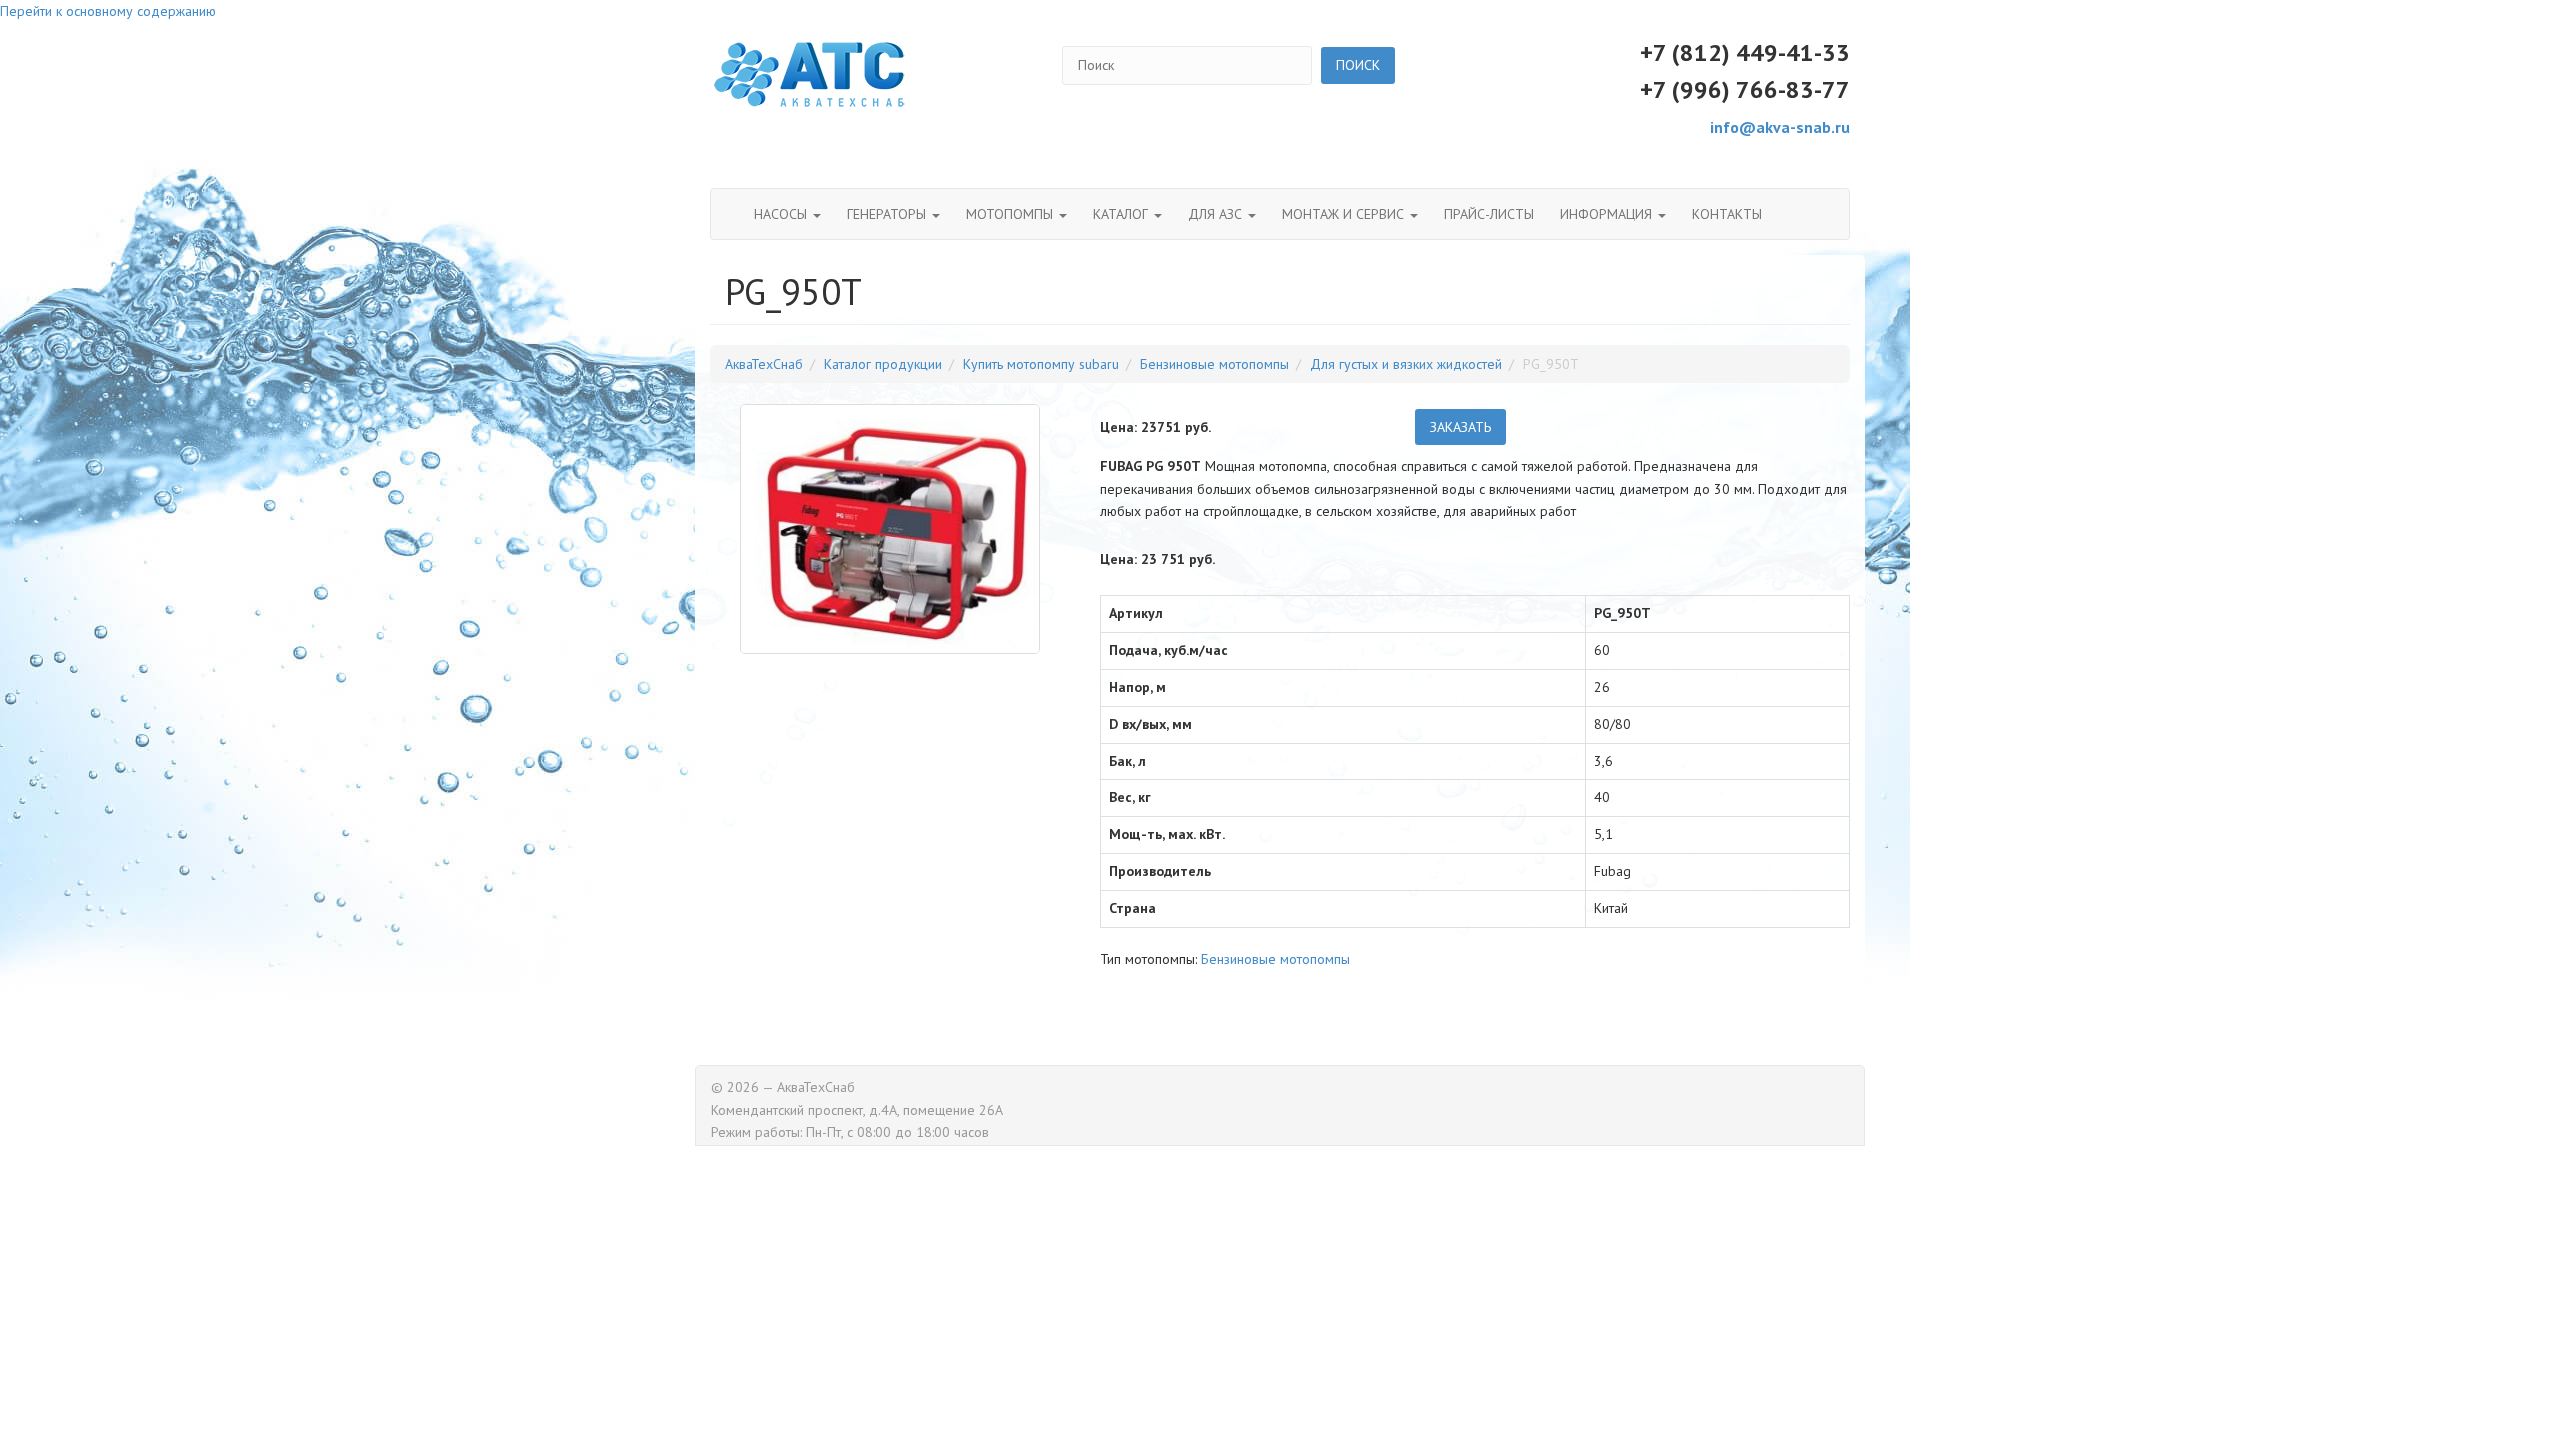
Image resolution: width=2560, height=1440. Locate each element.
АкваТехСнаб (764, 364)
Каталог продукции (883, 364)
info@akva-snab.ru (1780, 127)
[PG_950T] (890, 529)
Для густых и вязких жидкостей (1406, 364)
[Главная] (810, 75)
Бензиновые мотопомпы (1214, 364)
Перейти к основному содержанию (108, 11)
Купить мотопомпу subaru (1041, 364)
